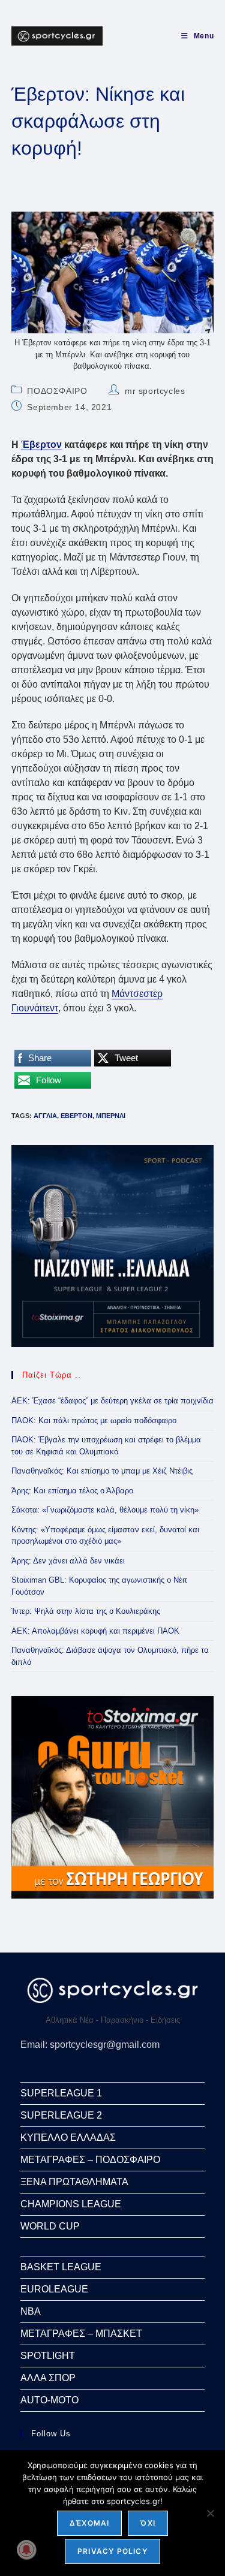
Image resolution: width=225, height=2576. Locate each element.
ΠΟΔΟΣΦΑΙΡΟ (57, 391)
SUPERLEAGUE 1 (61, 2093)
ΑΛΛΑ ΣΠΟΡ (48, 2378)
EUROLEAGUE (54, 2289)
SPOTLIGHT (48, 2356)
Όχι (148, 2523)
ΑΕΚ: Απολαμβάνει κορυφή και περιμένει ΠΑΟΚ (95, 1631)
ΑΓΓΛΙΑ (45, 1116)
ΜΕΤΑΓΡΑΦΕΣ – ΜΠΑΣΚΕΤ (81, 2334)
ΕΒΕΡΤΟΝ (76, 1116)
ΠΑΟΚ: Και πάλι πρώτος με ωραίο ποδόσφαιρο (94, 1420)
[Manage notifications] (26, 2550)
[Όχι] (210, 2513)
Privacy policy (112, 2551)
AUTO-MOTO (49, 2400)
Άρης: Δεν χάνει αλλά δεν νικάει (68, 1561)
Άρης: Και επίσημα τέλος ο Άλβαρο (72, 1491)
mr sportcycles (155, 391)
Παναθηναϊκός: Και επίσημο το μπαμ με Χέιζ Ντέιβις (102, 1471)
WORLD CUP (50, 2226)
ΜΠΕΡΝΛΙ (111, 1116)
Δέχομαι (89, 2523)
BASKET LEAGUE (61, 2267)
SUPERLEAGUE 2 (61, 2115)
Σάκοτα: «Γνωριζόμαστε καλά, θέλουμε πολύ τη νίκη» (105, 1510)
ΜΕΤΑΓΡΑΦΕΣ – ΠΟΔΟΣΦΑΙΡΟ (90, 2160)
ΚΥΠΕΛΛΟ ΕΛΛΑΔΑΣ (68, 2137)
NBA (31, 2311)
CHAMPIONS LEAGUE (71, 2204)
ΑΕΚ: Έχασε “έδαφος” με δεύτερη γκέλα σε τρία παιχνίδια (112, 1401)
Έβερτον (41, 445)
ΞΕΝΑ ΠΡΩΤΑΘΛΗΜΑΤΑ (74, 2182)
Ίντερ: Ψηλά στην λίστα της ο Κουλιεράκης (86, 1611)
